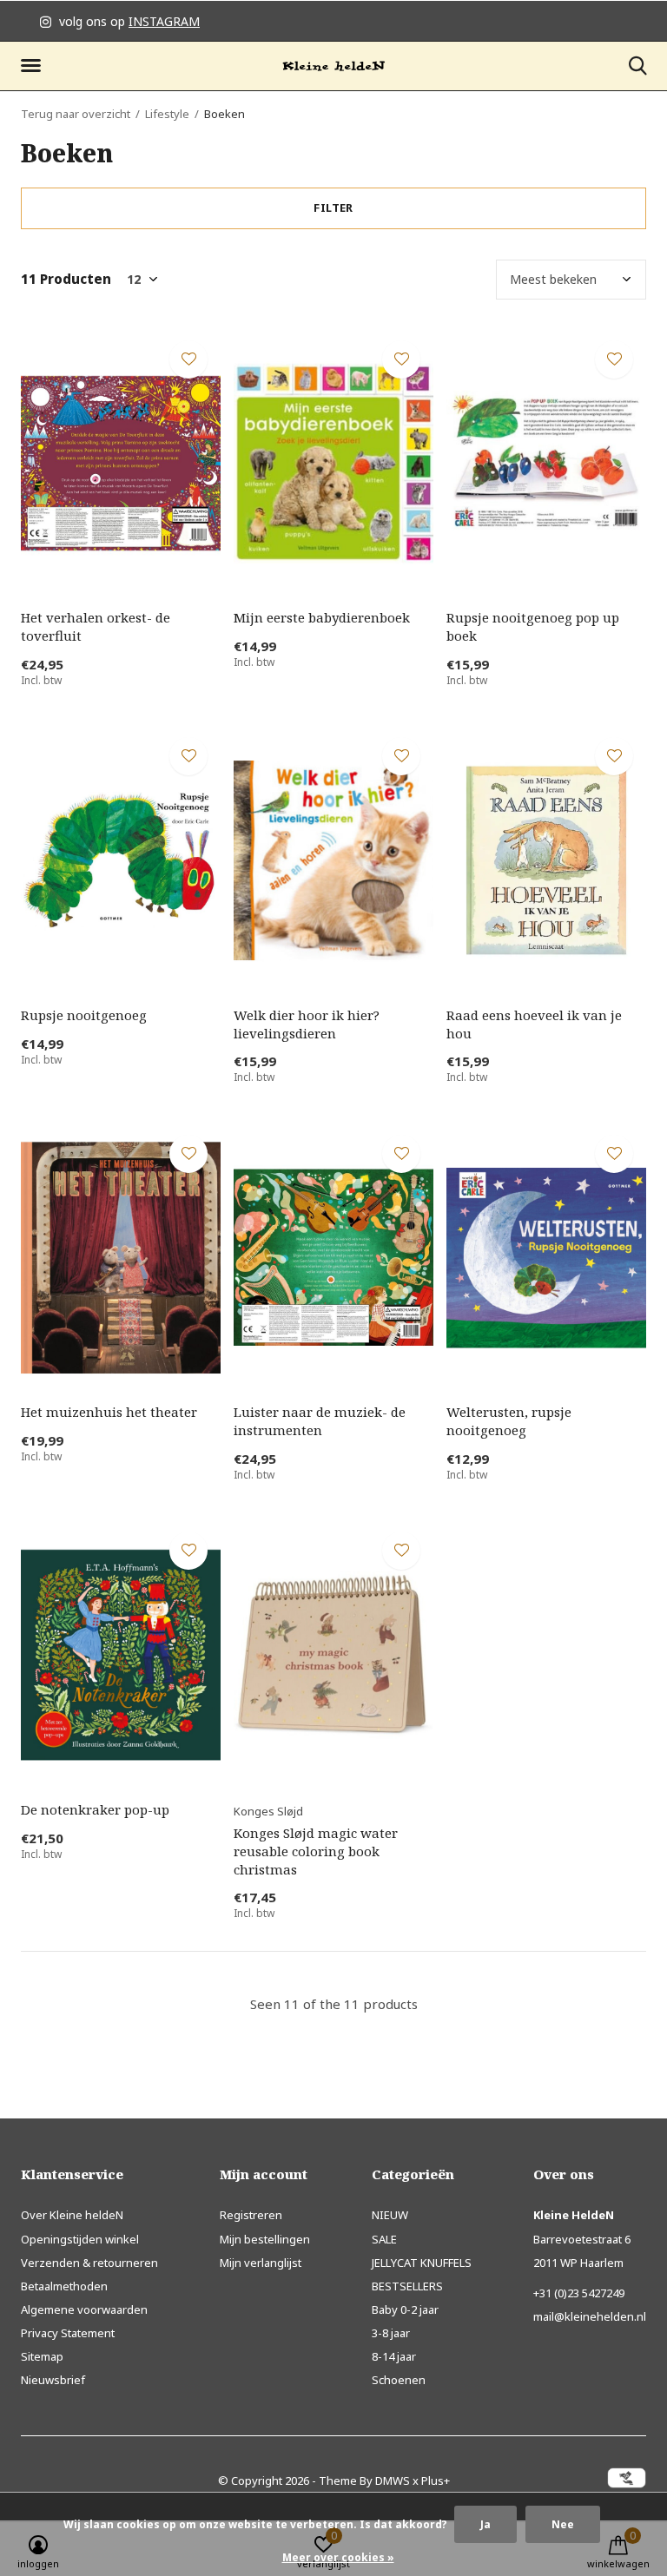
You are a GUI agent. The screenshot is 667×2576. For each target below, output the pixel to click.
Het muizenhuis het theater (109, 1412)
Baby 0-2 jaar (405, 2309)
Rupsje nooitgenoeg (84, 1015)
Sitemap (42, 2356)
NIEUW (390, 2215)
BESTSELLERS (407, 2286)
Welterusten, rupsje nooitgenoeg (509, 1421)
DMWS (393, 2480)
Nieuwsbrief (53, 2380)
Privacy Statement (68, 2333)
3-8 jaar (391, 2333)
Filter (333, 208)
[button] (34, 66)
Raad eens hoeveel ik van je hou (534, 1024)
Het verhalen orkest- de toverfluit (96, 626)
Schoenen (399, 2380)
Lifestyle (167, 114)
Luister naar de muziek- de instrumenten (320, 1421)
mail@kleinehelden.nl (590, 2316)
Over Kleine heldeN (72, 2215)
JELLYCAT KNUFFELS (422, 2263)
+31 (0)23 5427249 (579, 2293)
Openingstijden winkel (80, 2239)
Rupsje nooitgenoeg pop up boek (533, 626)
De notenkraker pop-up (95, 1809)
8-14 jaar (394, 2356)
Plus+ (436, 2480)
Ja (485, 2524)
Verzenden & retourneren (89, 2263)
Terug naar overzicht (76, 114)
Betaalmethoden (64, 2286)
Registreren (251, 2215)
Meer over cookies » (338, 2557)
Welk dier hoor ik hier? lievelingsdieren (307, 1024)
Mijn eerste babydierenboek (322, 617)
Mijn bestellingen (265, 2239)
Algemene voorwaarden (84, 2309)
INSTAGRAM (164, 21)
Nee (563, 2524)
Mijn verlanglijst (261, 2263)
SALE (384, 2239)
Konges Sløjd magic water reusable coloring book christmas (316, 1851)
